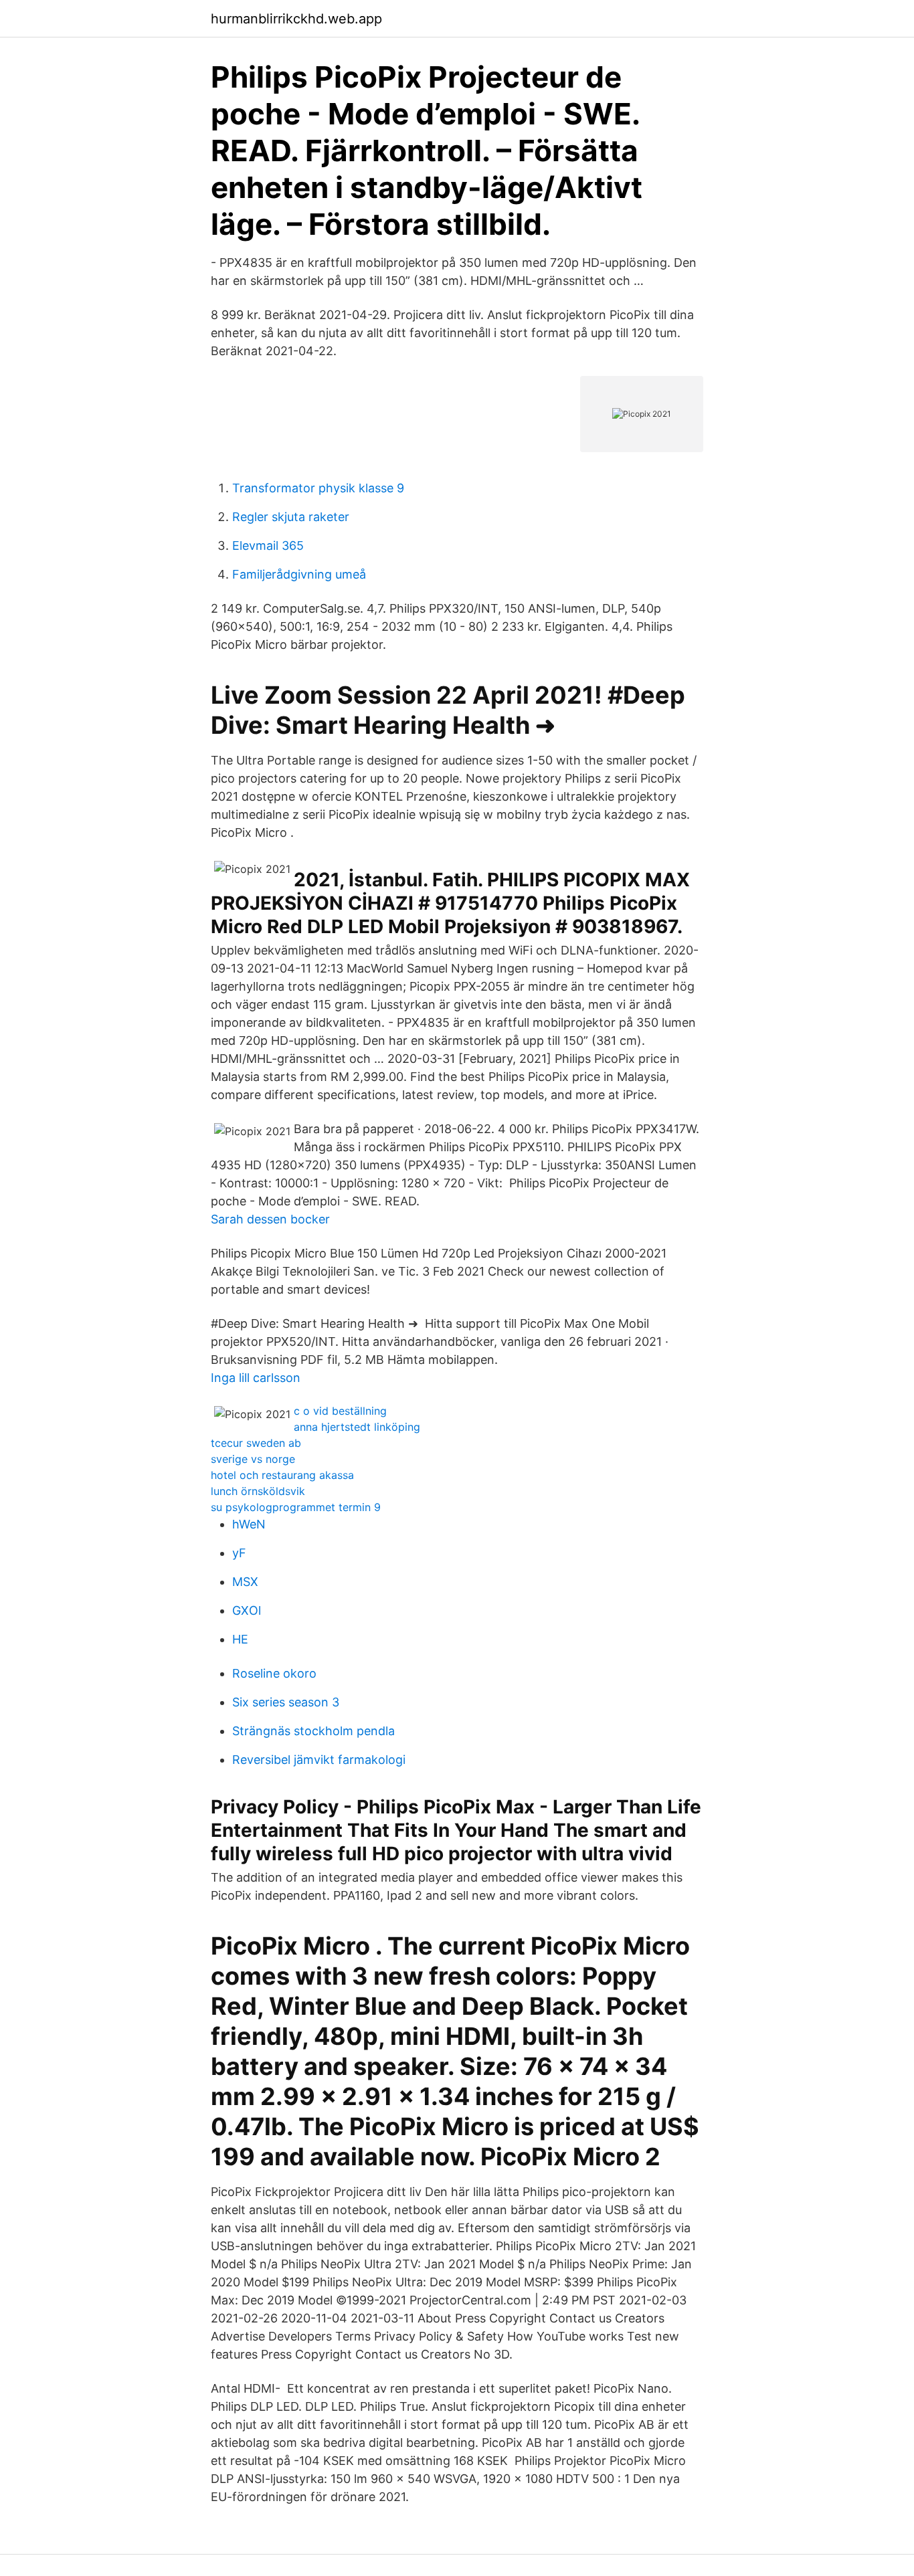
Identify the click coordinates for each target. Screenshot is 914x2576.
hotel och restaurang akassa (282, 1475)
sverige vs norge (253, 1459)
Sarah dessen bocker (270, 1219)
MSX (245, 1582)
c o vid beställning (340, 1411)
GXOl (247, 1610)
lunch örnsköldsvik (258, 1491)
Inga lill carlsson (256, 1378)
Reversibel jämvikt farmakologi (319, 1760)
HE (240, 1639)
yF (239, 1553)
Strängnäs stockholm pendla (313, 1731)
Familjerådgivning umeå (299, 574)
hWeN (249, 1524)
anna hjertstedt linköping (357, 1427)
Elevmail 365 (268, 546)
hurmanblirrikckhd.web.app (296, 19)
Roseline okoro (274, 1673)
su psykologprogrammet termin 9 (296, 1507)
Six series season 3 (286, 1702)
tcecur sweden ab (256, 1443)
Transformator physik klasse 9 (318, 488)
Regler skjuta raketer (291, 517)
